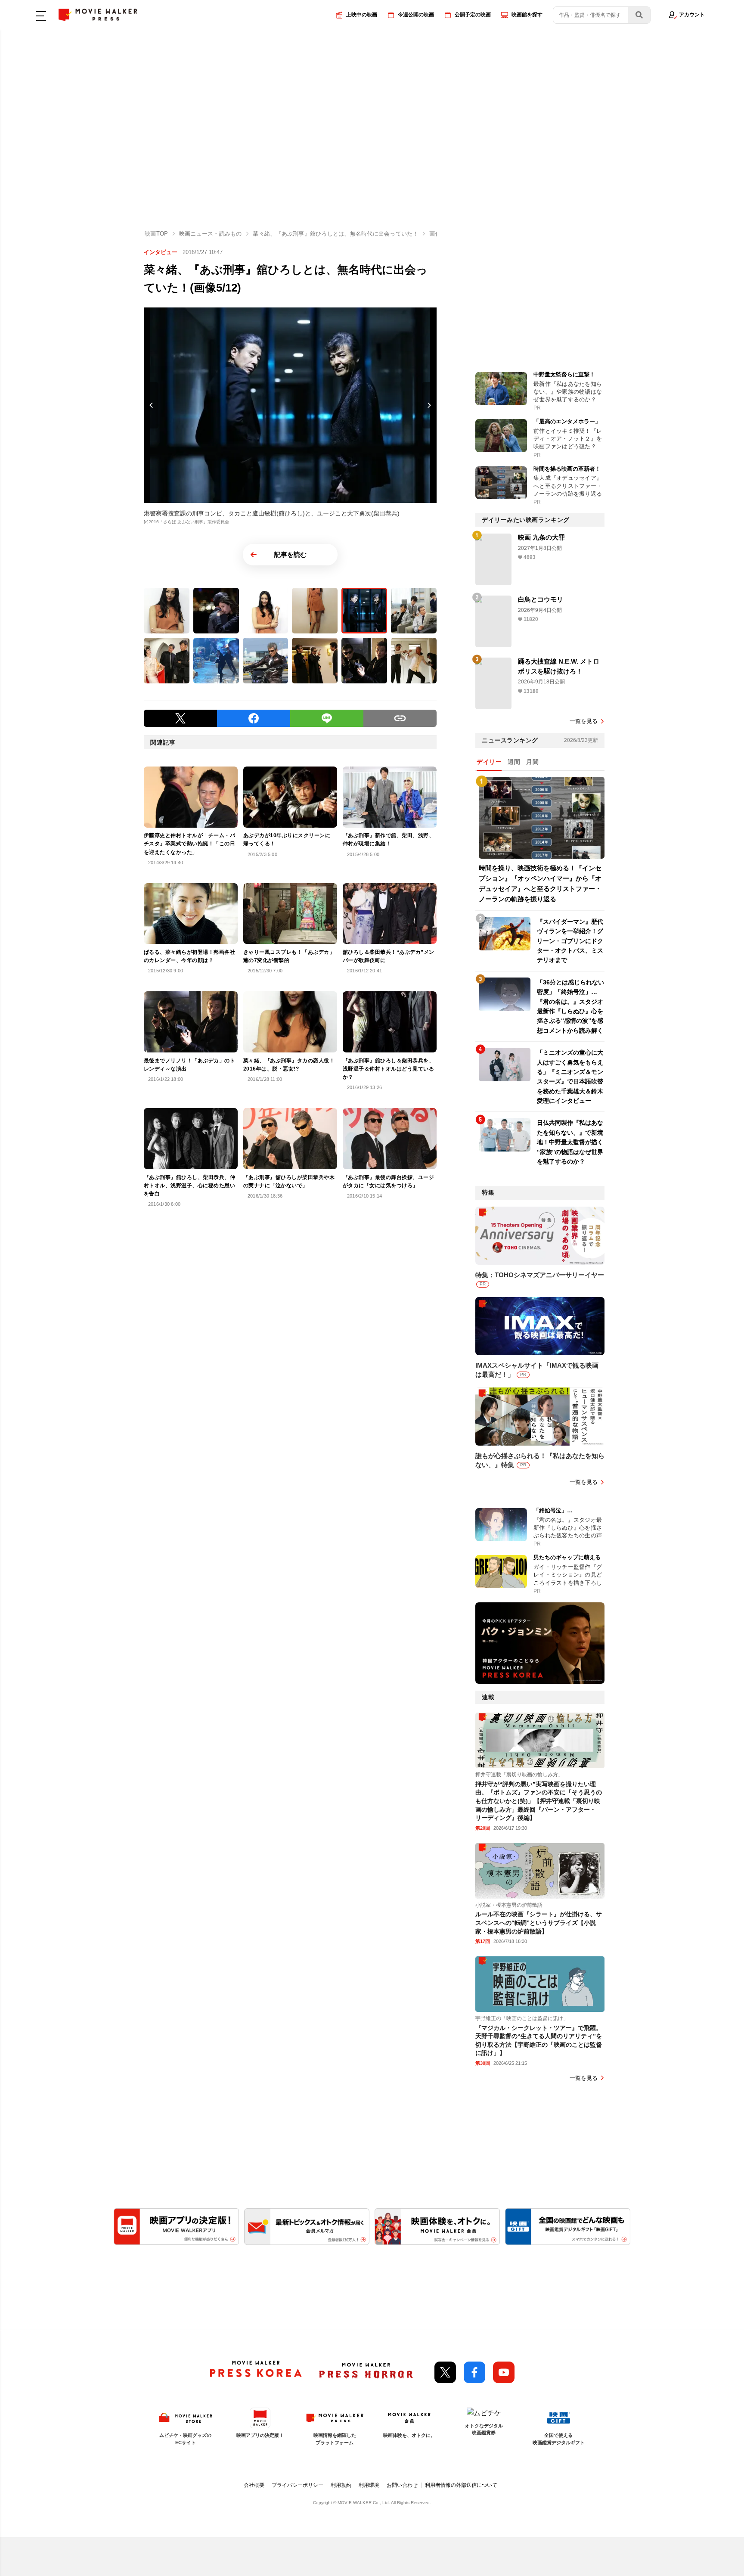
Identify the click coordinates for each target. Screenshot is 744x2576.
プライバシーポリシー (298, 2485)
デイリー (489, 762)
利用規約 (341, 2485)
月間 (532, 762)
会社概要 (254, 2485)
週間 (514, 762)
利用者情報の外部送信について (461, 2485)
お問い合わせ (402, 2485)
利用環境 (369, 2485)
